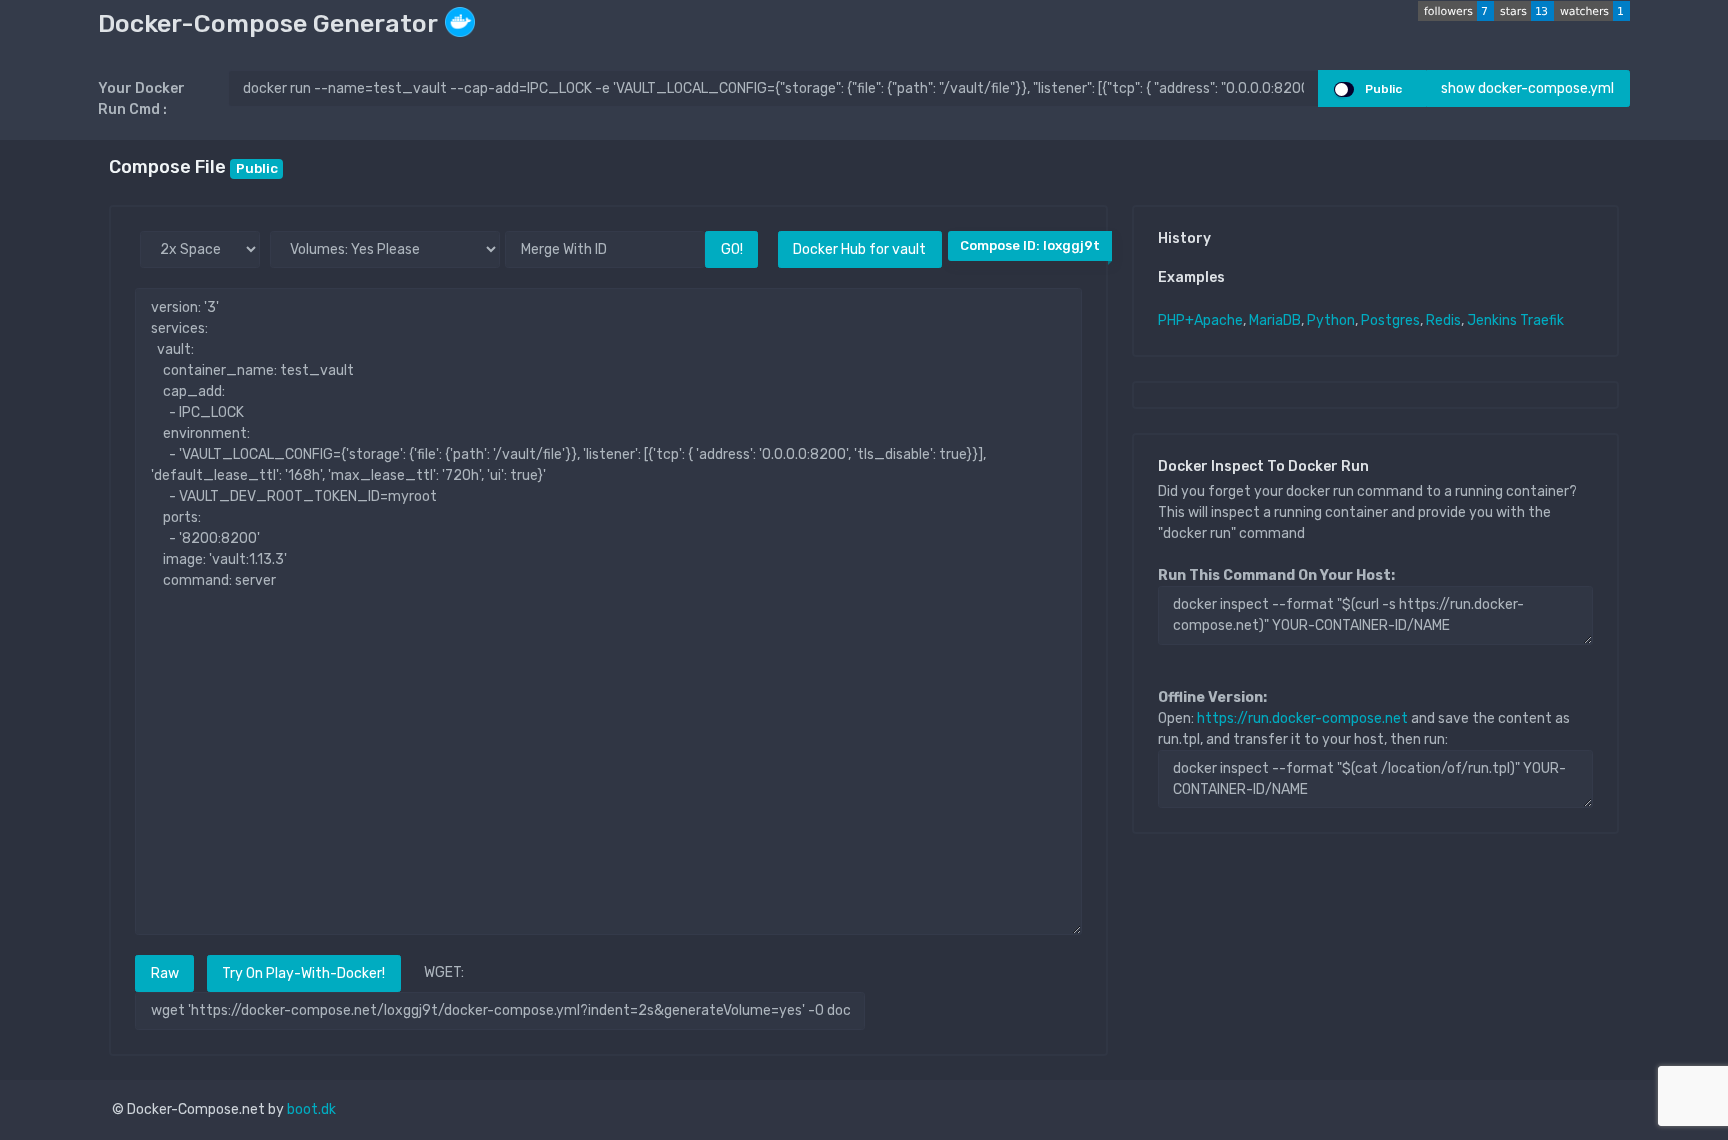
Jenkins (1492, 320)
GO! (732, 249)
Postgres (1390, 320)
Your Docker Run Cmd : (141, 99)
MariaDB (1275, 320)
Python (1331, 320)
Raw (165, 973)
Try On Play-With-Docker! (303, 973)
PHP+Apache (1200, 320)
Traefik (1542, 320)
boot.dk (311, 1109)
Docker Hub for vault (859, 249)
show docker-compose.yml (1527, 88)
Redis (1443, 320)
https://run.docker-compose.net (1302, 718)
